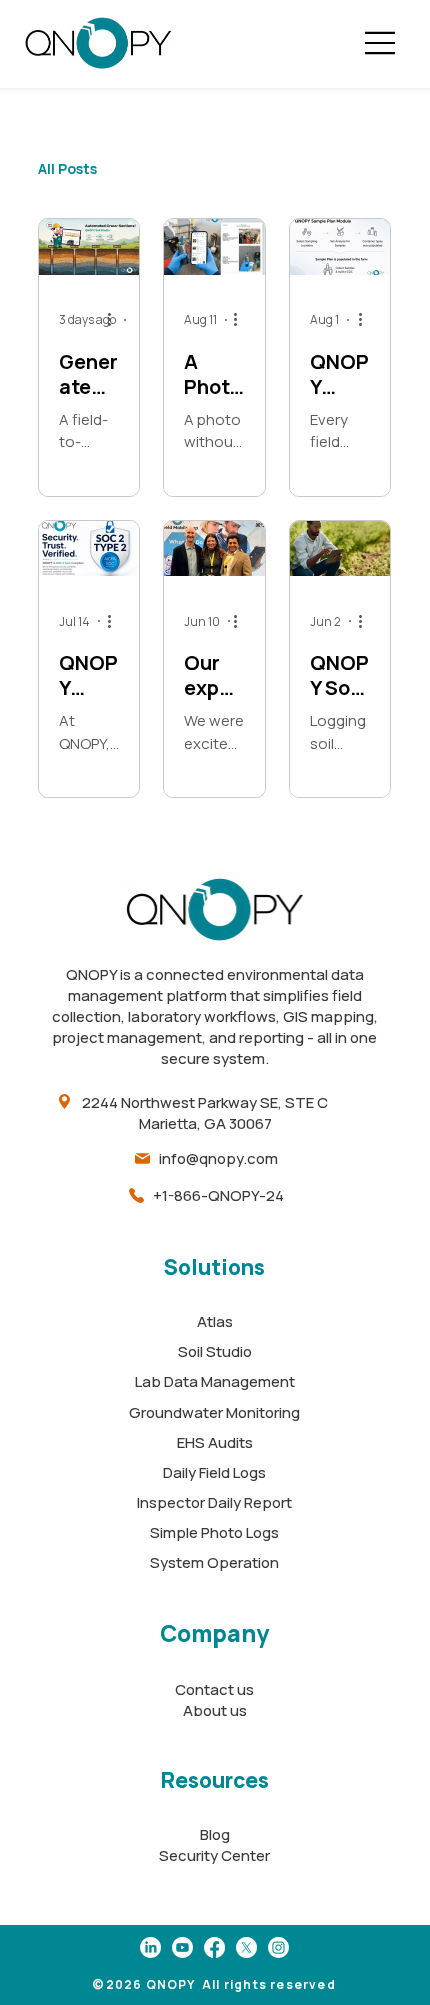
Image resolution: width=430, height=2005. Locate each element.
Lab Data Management (215, 1381)
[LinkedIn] (150, 1947)
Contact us (214, 1689)
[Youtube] (182, 1947)
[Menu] (380, 43)
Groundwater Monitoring (214, 1412)
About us (215, 1710)
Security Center (214, 1855)
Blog (215, 1834)
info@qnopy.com (218, 1158)
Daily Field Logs (214, 1472)
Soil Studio (215, 1351)
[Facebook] (214, 1947)
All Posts (67, 168)
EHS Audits (215, 1442)
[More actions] (116, 320)
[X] (246, 1947)
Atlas (215, 1321)
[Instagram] (278, 1947)
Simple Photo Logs (214, 1532)
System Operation (214, 1562)
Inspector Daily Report (214, 1502)
